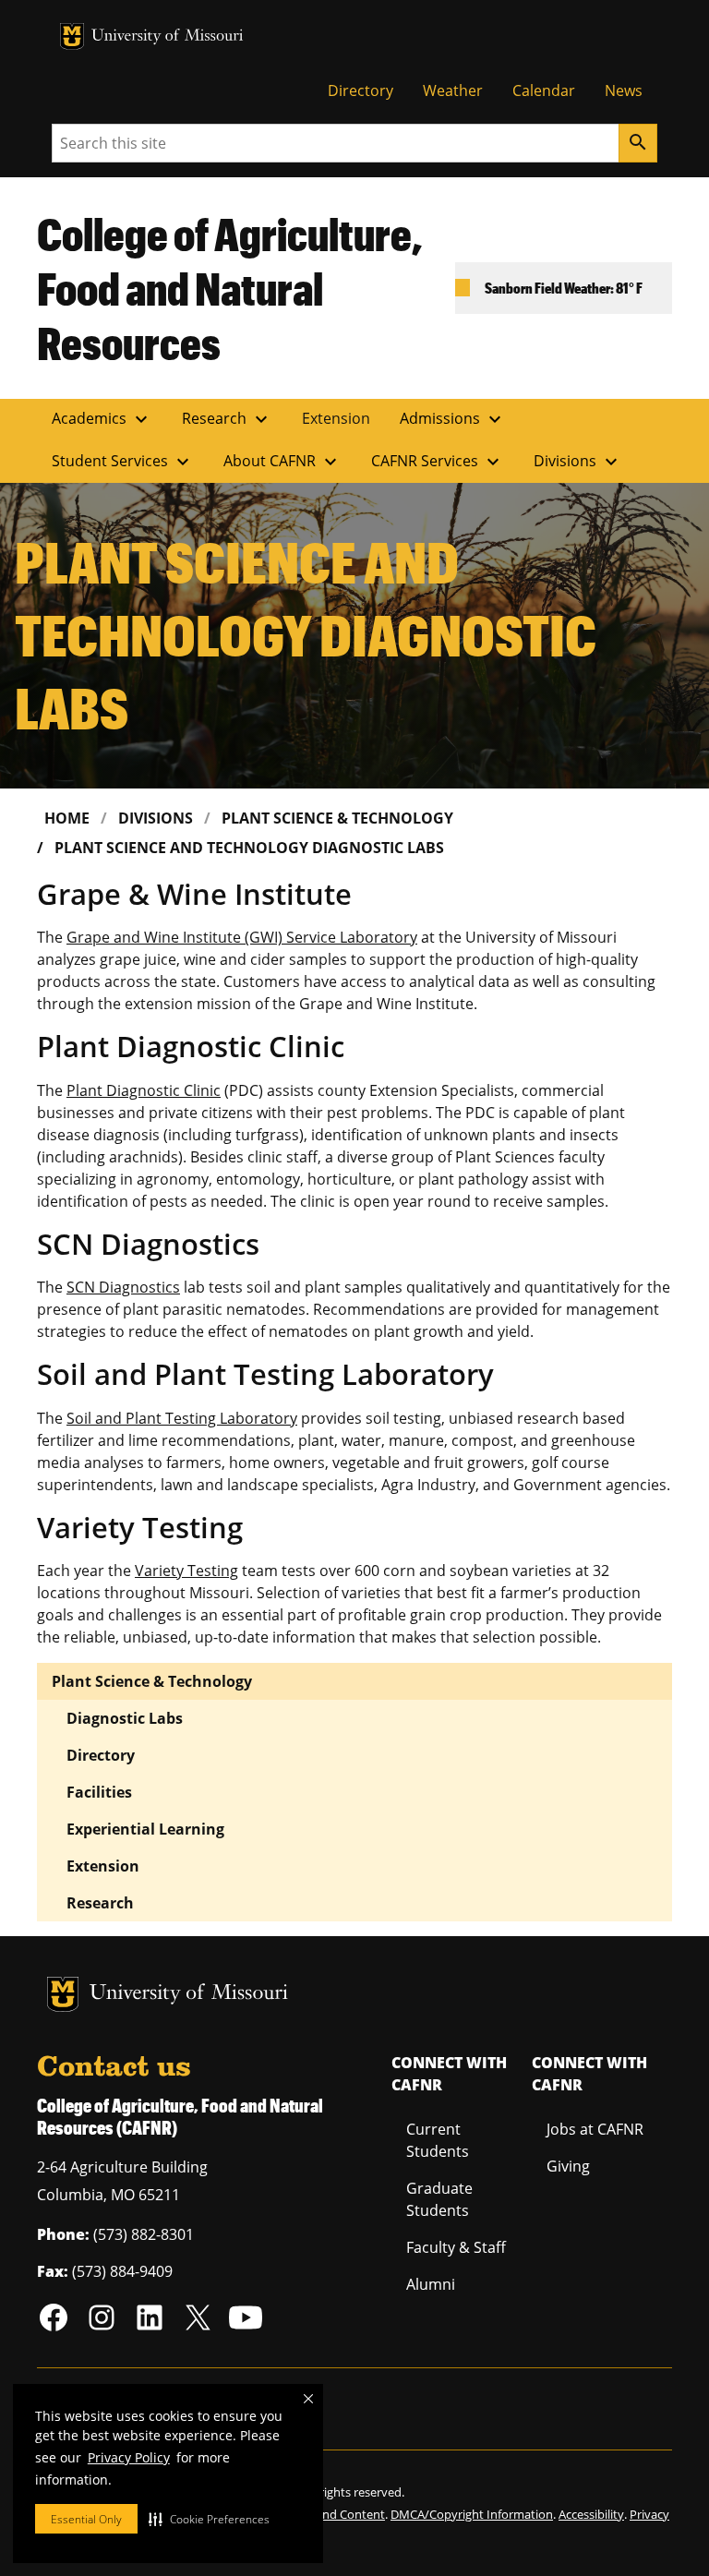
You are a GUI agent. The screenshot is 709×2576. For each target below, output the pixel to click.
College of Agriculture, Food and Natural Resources (230, 288)
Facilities (99, 1792)
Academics (102, 419)
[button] (209, 2519)
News (624, 90)
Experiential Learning (145, 1829)
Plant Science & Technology (337, 818)
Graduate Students (439, 2199)
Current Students (438, 2140)
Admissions (453, 419)
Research (227, 419)
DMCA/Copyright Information (472, 2514)
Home (67, 818)
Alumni (431, 2284)
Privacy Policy (129, 2457)
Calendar (544, 90)
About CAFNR (282, 462)
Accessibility (591, 2514)
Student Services (123, 462)
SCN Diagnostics (123, 1287)
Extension (336, 418)
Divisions (578, 462)
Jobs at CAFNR (595, 2129)
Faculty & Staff (456, 2247)
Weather (453, 90)
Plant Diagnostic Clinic (144, 1090)
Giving (568, 2166)
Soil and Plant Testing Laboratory (182, 1418)
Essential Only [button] (86, 2519)
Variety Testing (186, 1571)
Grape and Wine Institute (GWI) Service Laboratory (242, 937)
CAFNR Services (438, 462)
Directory (361, 90)
